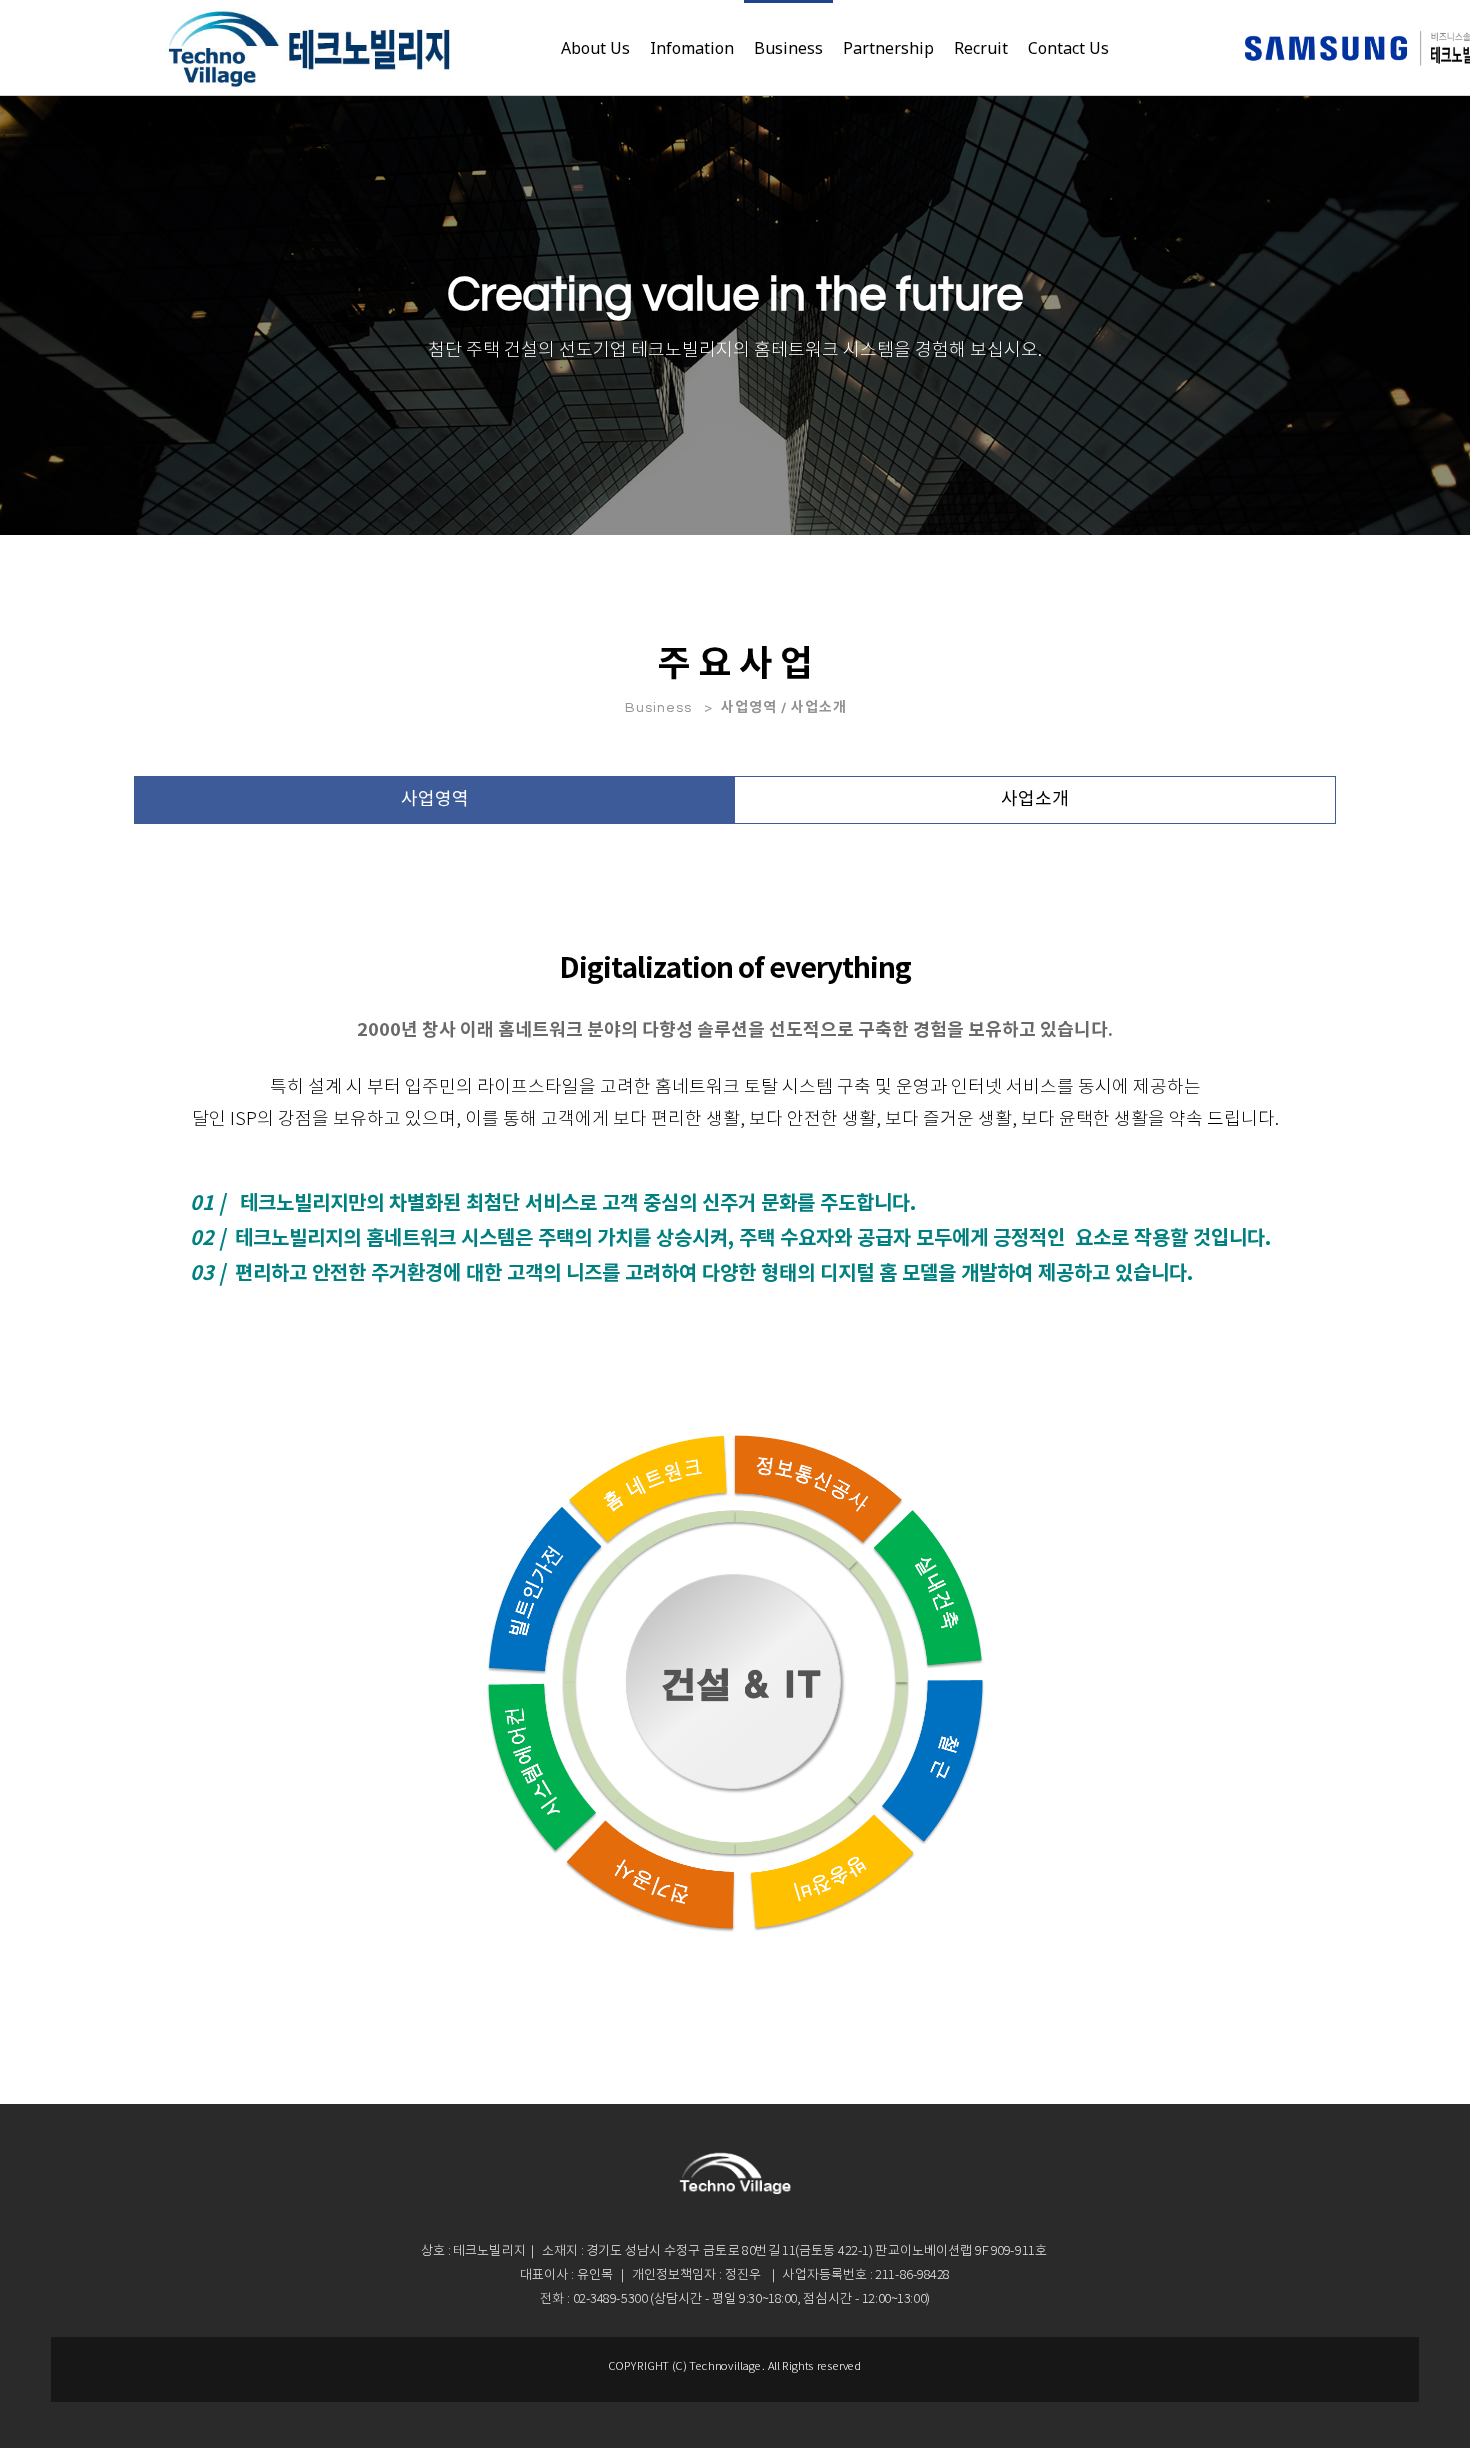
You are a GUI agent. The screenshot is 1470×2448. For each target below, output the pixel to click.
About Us (595, 48)
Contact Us (1068, 48)
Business (788, 48)
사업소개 (1035, 799)
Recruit (981, 48)
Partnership (888, 48)
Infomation (692, 48)
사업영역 (435, 799)
